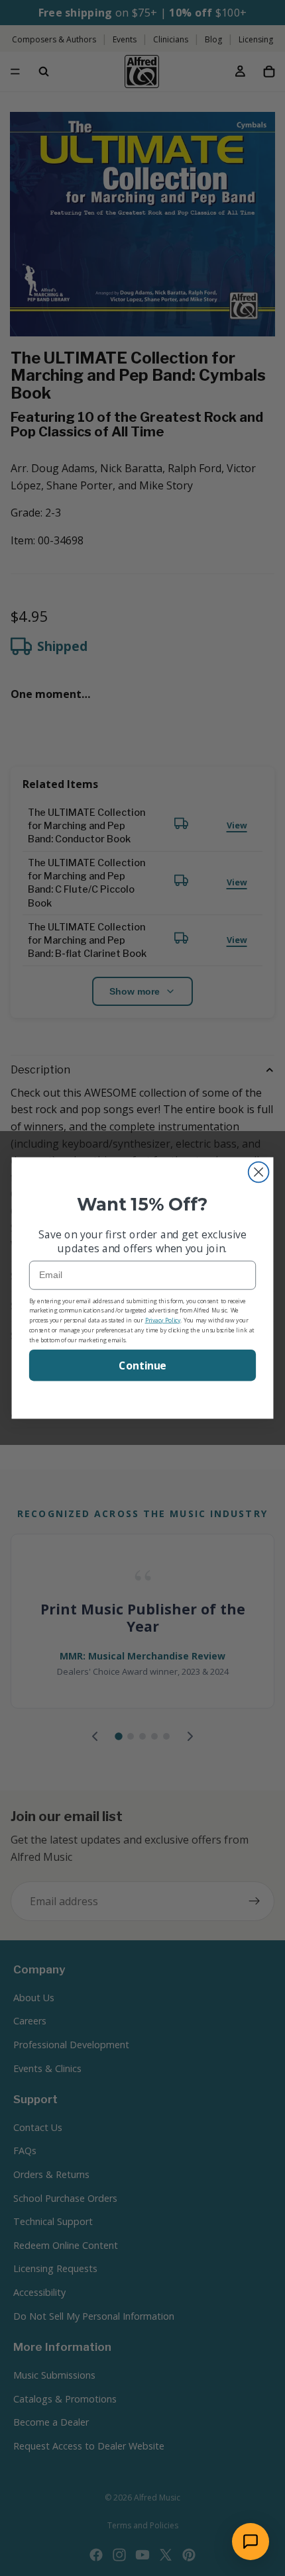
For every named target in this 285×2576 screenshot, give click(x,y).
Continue (142, 1365)
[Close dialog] (259, 1172)
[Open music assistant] (251, 2542)
